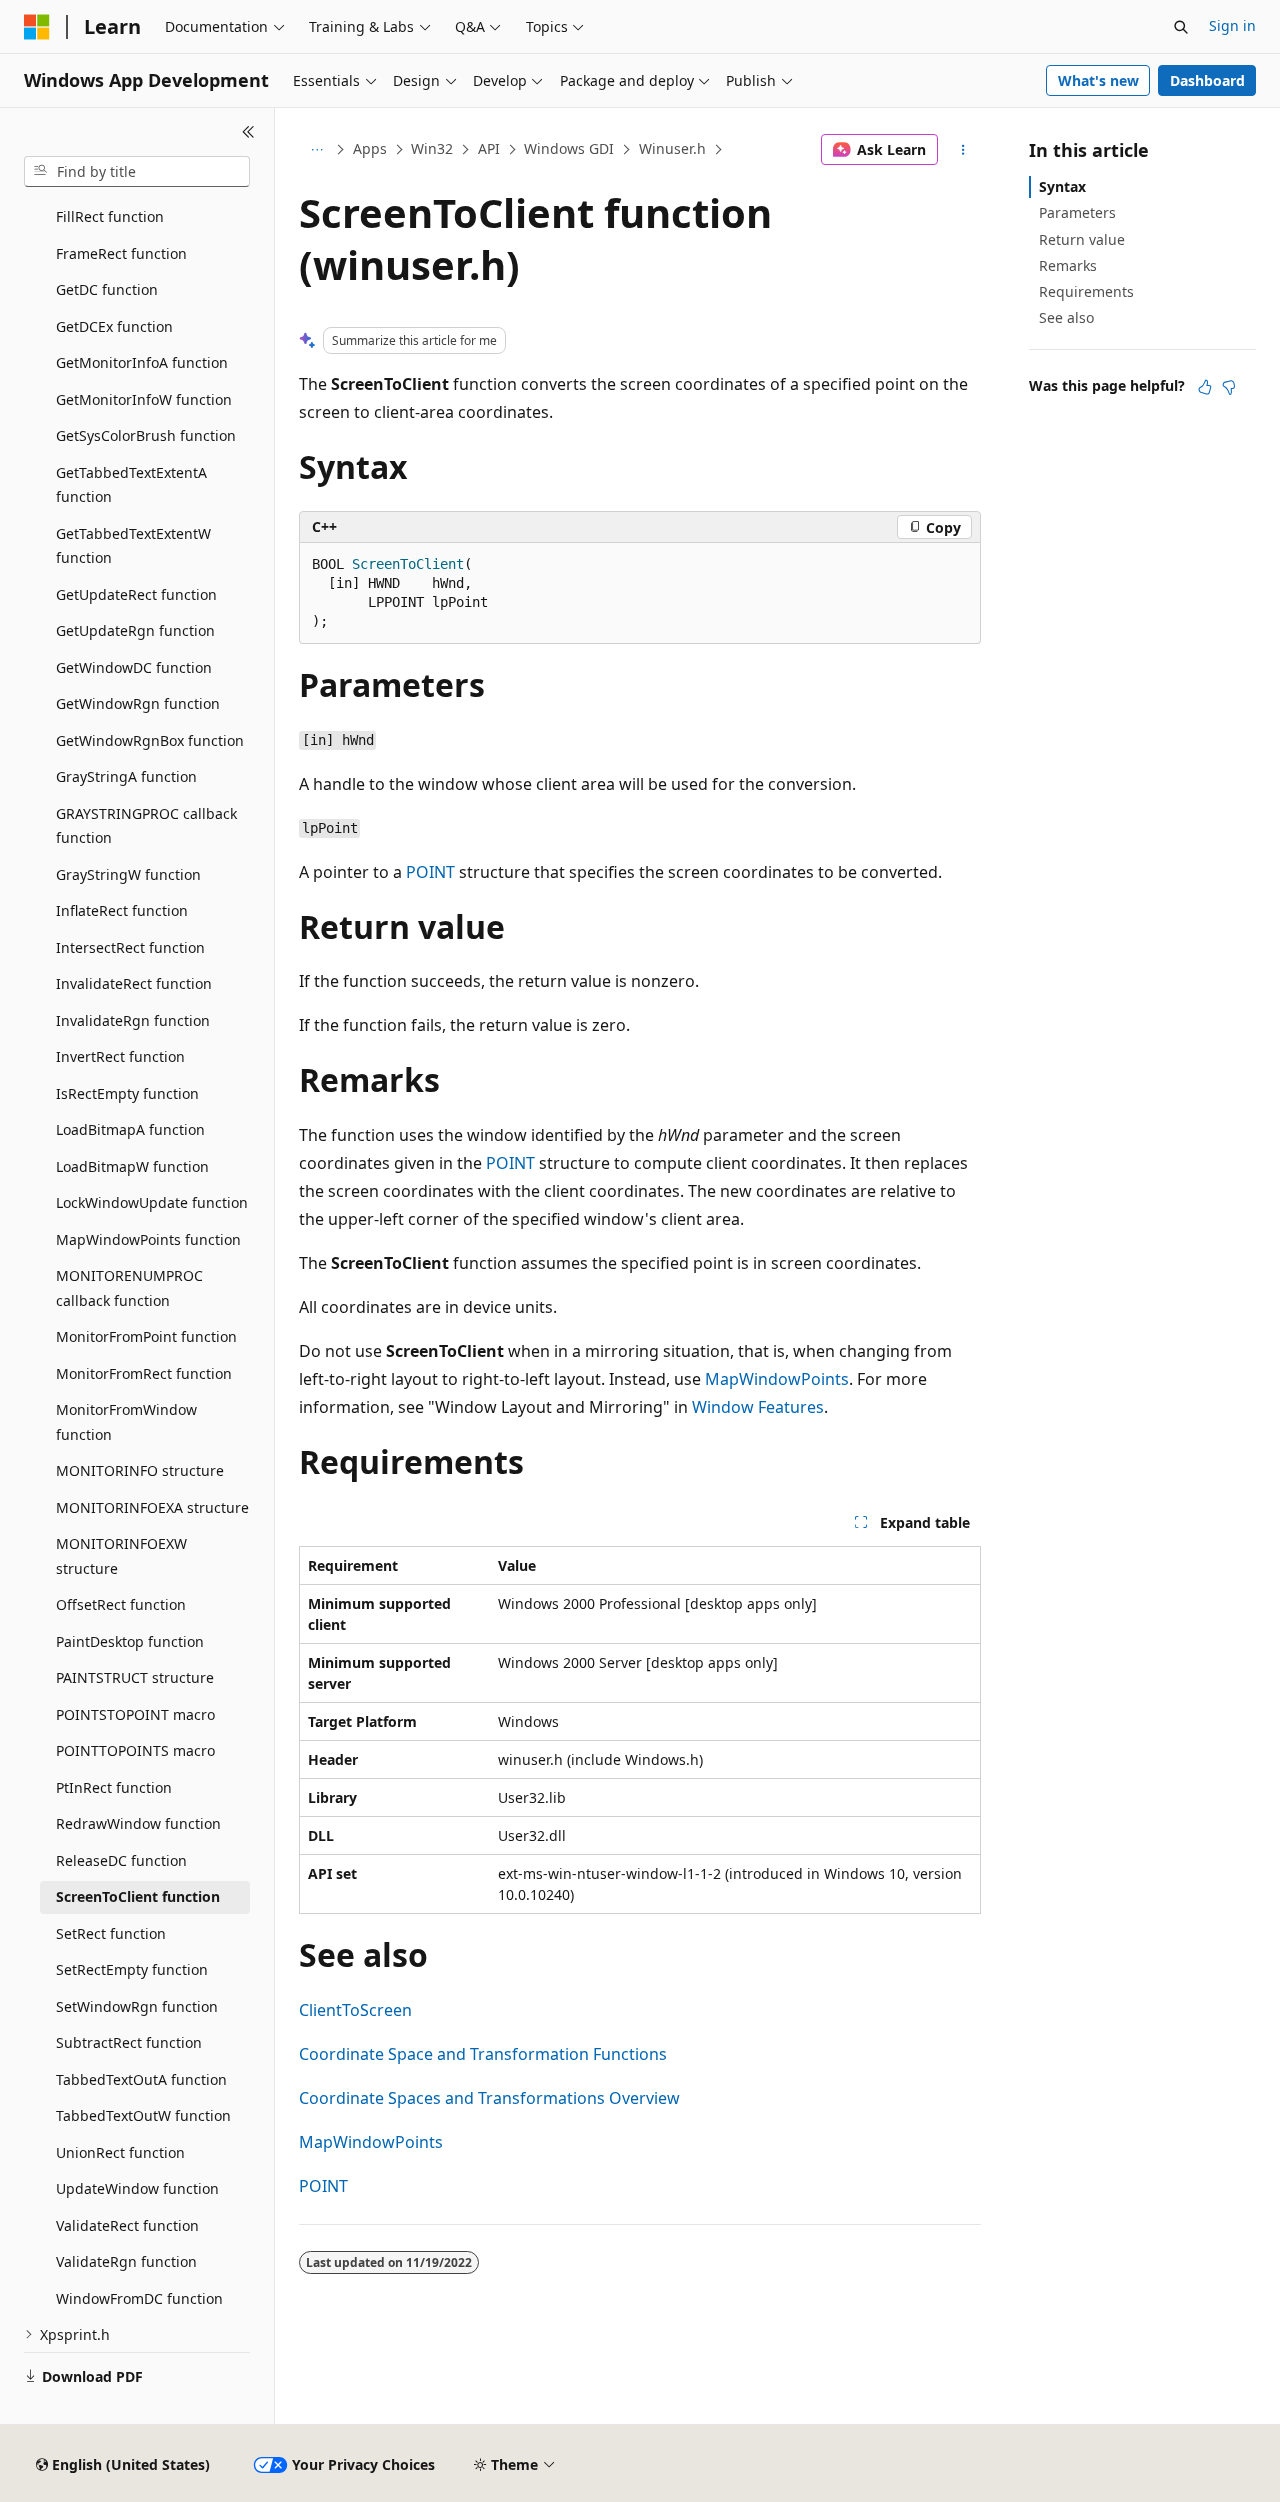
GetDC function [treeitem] (107, 289)
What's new (1098, 80)
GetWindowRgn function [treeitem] (138, 703)
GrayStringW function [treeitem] (128, 874)
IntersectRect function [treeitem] (130, 947)
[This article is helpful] (1205, 387)
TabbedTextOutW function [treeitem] (143, 2115)
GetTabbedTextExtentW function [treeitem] (133, 546)
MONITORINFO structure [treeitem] (140, 1470)
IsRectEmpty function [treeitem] (127, 1093)
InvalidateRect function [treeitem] (134, 983)
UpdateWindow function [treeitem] (137, 2188)
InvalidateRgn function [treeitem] (133, 1020)
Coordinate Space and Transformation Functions (483, 2054)
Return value (1082, 239)
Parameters (1077, 212)
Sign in (1232, 25)
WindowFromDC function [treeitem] (139, 2298)
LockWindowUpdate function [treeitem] (152, 1202)
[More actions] (963, 150)
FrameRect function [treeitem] (121, 253)
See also (1066, 317)
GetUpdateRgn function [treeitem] (135, 630)
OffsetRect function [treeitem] (121, 1604)
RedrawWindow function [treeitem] (138, 1823)
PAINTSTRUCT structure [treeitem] (135, 1677)
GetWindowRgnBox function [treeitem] (150, 740)
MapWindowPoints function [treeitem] (148, 1239)
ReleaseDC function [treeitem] (121, 1860)
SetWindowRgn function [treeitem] (137, 2006)
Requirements (1086, 291)
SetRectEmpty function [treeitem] (132, 1969)
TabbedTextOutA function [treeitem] (141, 2079)
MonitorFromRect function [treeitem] (144, 1373)
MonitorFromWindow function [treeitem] (126, 1422)
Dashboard (1207, 80)
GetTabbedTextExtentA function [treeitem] (131, 485)
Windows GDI (569, 148)
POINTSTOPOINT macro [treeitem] (135, 1714)
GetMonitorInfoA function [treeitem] (142, 362)
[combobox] (137, 172)
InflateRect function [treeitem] (122, 910)
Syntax (1062, 186)
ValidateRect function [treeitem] (127, 2225)
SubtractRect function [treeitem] (129, 2042)
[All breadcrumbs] (316, 150)
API (489, 148)
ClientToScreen (355, 2010)
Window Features (758, 1407)
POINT (430, 872)
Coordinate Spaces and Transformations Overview (489, 2098)
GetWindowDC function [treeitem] (134, 667)
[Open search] (1181, 27)
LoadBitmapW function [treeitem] (132, 1166)
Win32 (432, 148)
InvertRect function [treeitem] (120, 1056)
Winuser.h (672, 148)
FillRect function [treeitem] (110, 216)
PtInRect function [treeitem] (114, 1787)
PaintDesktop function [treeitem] (130, 1641)
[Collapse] (248, 132)
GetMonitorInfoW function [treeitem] (144, 399)
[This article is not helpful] (1229, 387)
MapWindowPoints (777, 1379)
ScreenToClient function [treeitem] (138, 1896)
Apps (370, 148)
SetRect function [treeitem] (111, 1933)
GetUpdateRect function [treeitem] (136, 594)
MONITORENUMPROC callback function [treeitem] (129, 1288)
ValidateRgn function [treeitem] (126, 2261)
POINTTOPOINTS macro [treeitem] (135, 1750)
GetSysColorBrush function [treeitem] (146, 435)
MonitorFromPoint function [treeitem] (146, 1336)
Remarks (1068, 265)
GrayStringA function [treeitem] (126, 776)
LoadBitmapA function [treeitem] (130, 1129)
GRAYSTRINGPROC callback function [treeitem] (146, 826)
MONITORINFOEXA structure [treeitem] (152, 1507)
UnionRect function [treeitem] (120, 2152)
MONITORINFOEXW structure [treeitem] (121, 1556)
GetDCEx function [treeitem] (114, 326)
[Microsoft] (37, 27)
